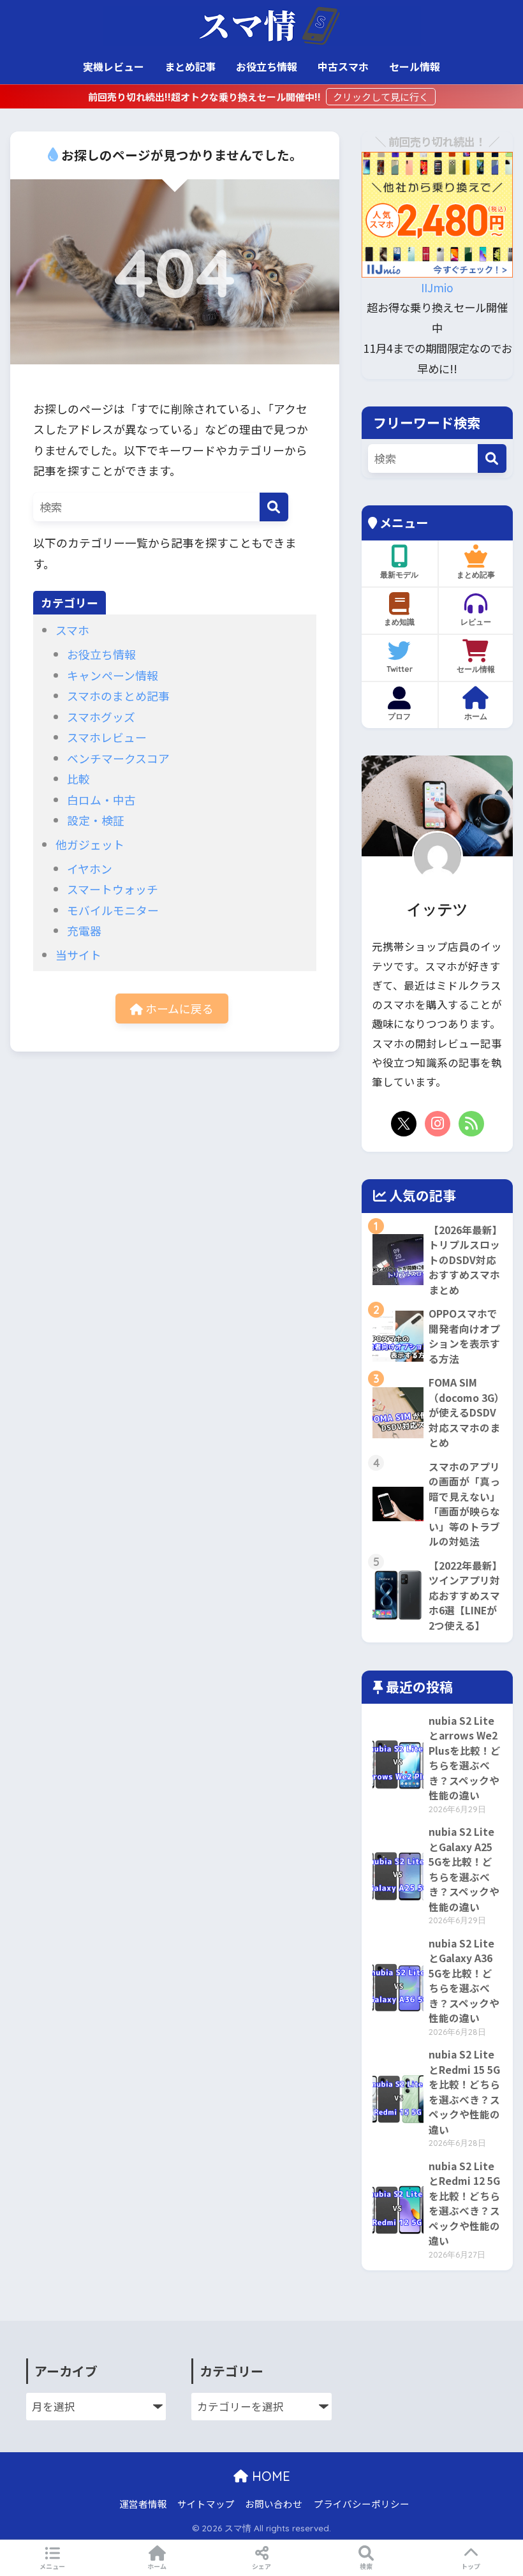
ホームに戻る (178, 1008)
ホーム (476, 716)
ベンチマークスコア (118, 758)
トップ (471, 2566)
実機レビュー (114, 66)
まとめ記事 (190, 66)
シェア (261, 2566)
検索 (366, 2566)
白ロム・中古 (101, 800)
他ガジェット (90, 844)
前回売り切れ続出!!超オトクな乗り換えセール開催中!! (205, 97)
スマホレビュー (107, 737)
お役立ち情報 (267, 66)
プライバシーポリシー (362, 2504)
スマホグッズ (101, 717)
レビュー (476, 622)
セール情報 (415, 66)
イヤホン (90, 868)
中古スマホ (343, 66)
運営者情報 (143, 2504)
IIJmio (437, 287)
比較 (78, 778)
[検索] (274, 507)
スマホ (72, 630)
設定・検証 (96, 820)
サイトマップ (206, 2504)
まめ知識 (399, 622)
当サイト (78, 955)
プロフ (399, 716)
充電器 (84, 930)
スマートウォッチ (113, 889)
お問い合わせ (274, 2504)
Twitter (400, 669)
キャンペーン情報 (113, 675)
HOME (269, 2476)
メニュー (52, 2566)
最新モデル (399, 575)
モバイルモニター (113, 910)
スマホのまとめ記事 (118, 696)
